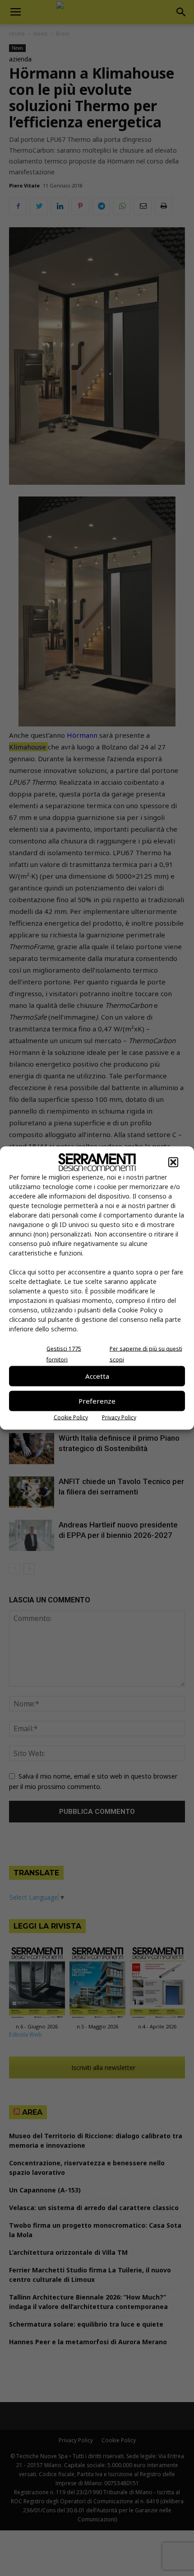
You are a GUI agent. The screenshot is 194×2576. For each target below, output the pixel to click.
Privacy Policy (119, 1417)
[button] (173, 1162)
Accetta (97, 1376)
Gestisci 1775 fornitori (64, 1354)
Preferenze (97, 1401)
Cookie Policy (71, 1417)
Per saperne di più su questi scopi (146, 1354)
